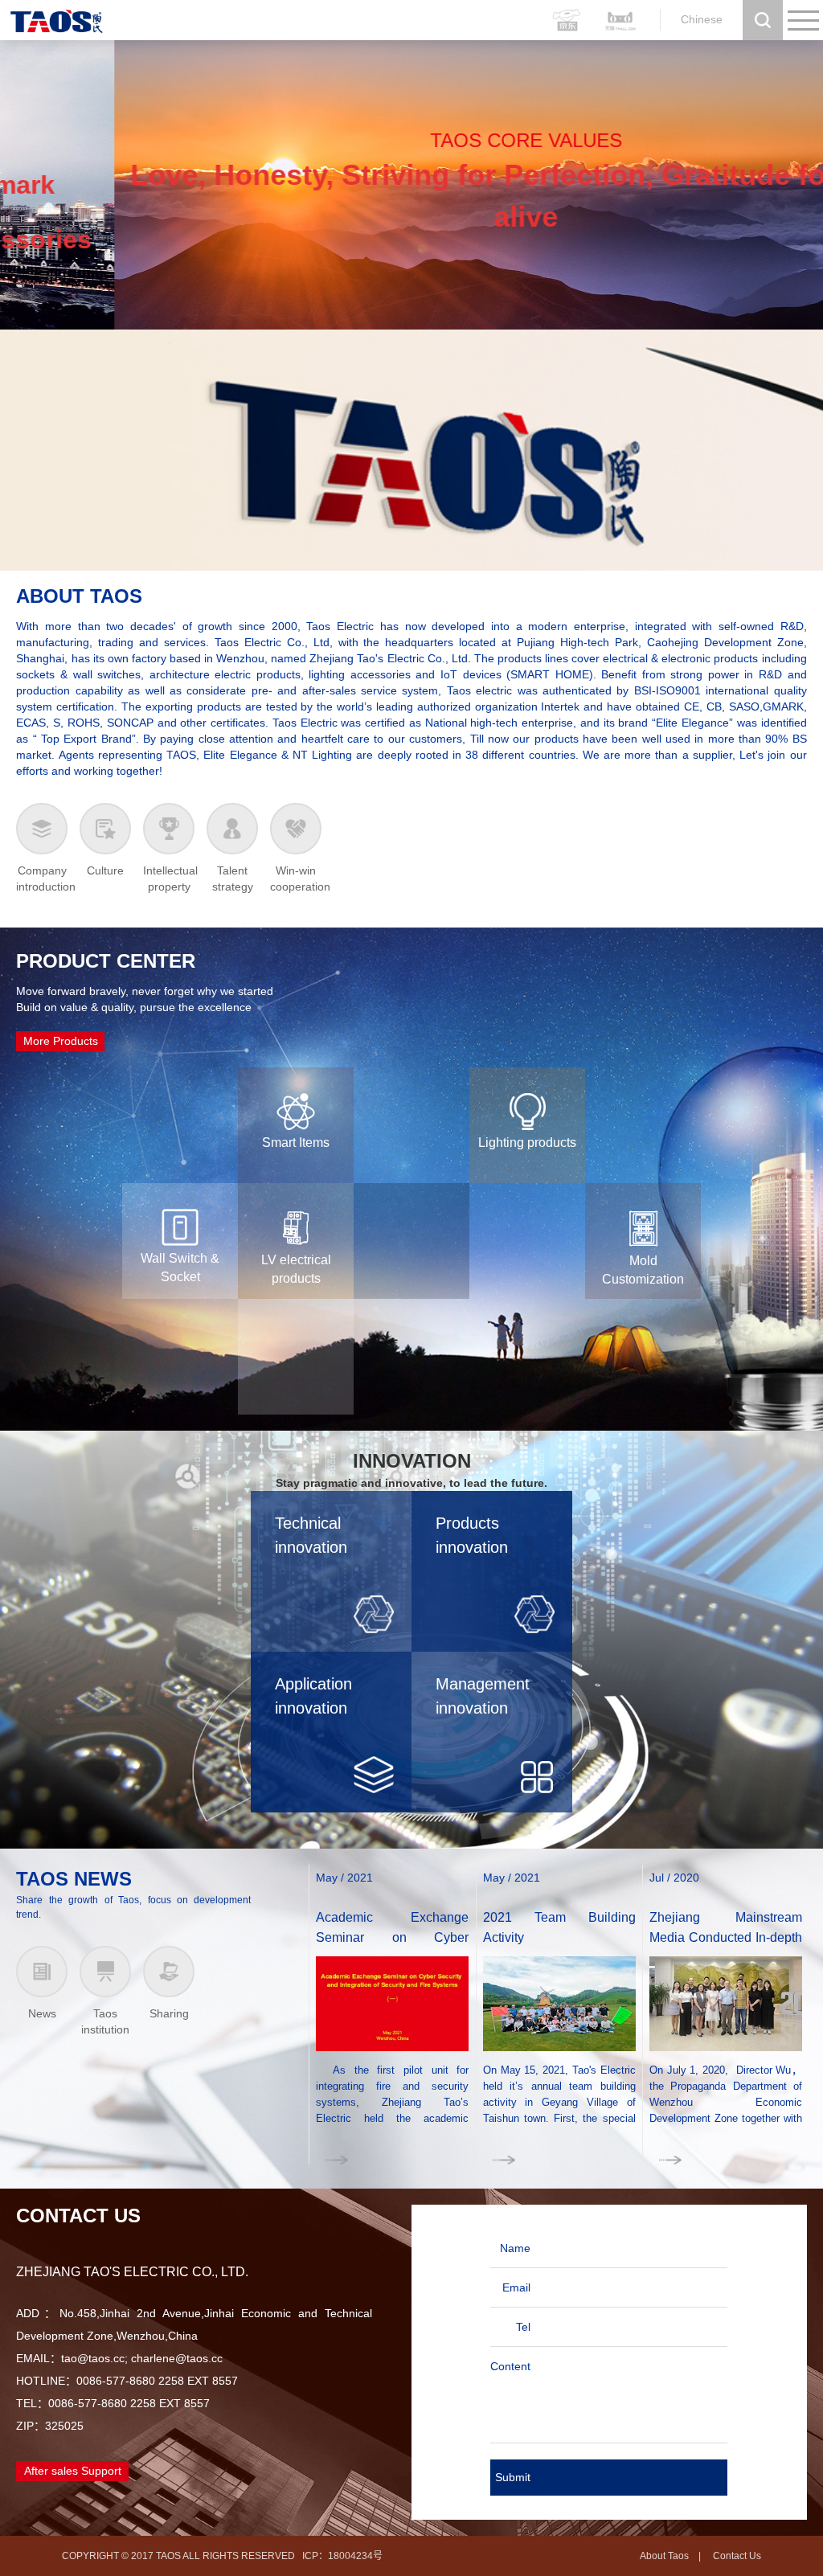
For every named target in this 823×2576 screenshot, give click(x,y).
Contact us (737, 2556)
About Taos (664, 2556)
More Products (61, 1041)
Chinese (702, 19)
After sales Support (73, 2471)
